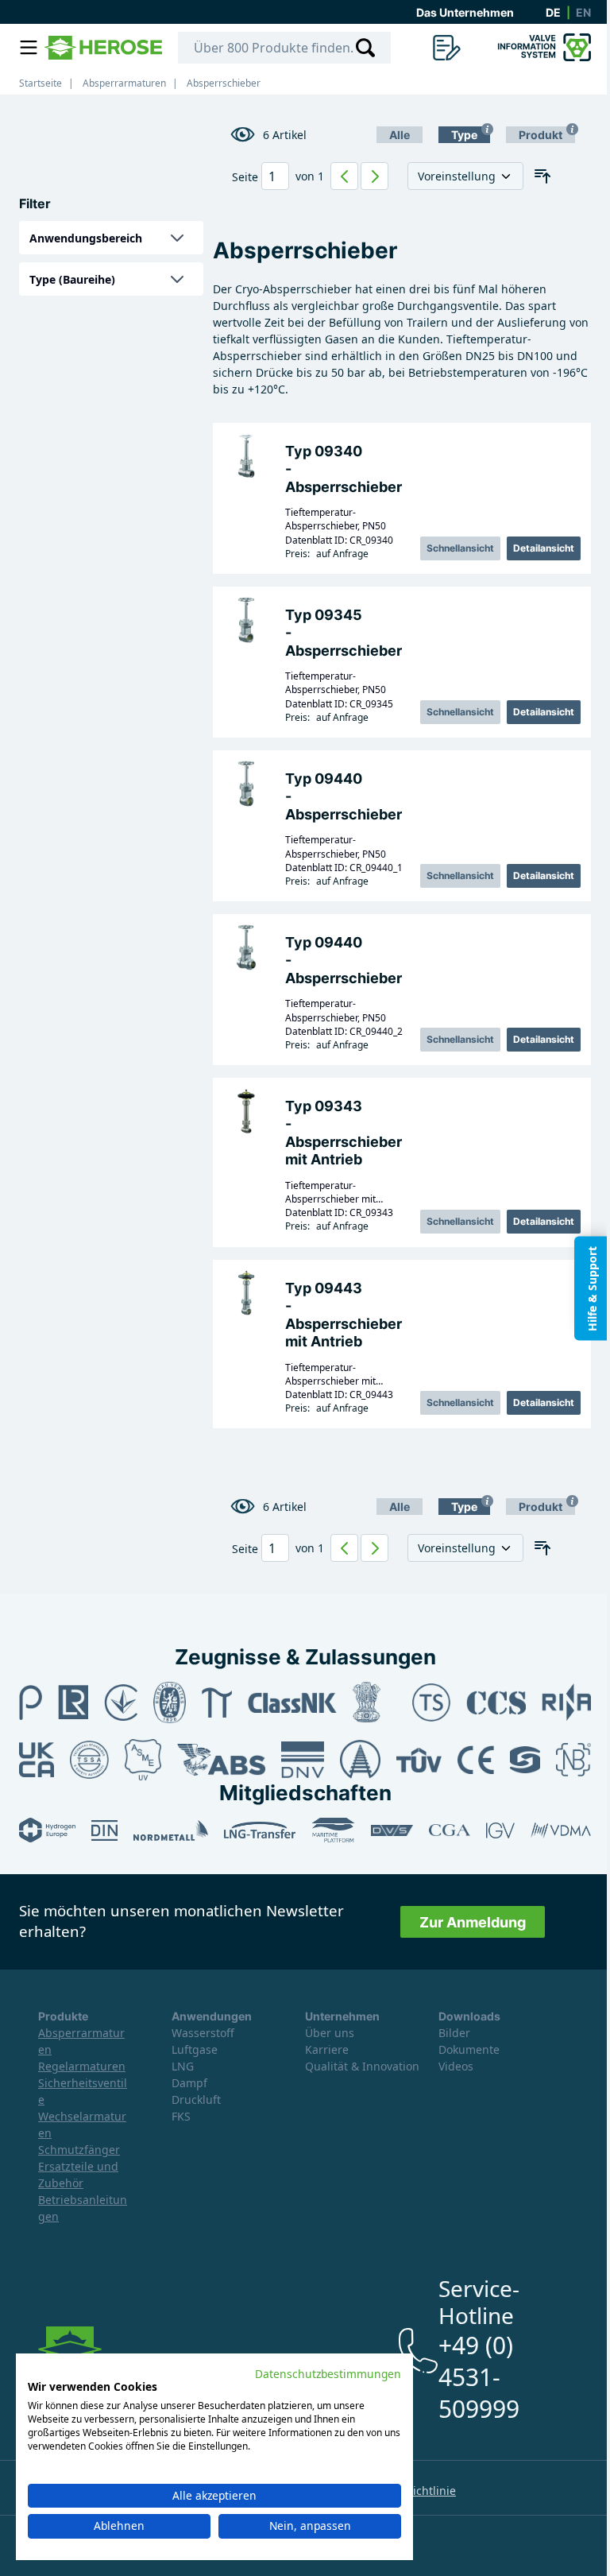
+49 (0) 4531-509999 (479, 2377)
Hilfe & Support (592, 1288)
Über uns (330, 2033)
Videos (456, 2066)
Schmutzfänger (79, 2150)
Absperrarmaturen (124, 83)
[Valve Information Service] (542, 48)
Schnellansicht (460, 548)
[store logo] (103, 48)
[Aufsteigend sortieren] (542, 176)
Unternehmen (342, 2016)
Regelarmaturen (82, 2066)
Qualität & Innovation (362, 2066)
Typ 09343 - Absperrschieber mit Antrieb (344, 1133)
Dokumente (469, 2049)
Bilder (454, 2033)
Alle (400, 135)
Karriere (327, 2049)
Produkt (541, 135)
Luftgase (195, 2049)
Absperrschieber (224, 83)
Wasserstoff (203, 2033)
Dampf (189, 2083)
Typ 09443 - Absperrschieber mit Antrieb (344, 1315)
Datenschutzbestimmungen (328, 2374)
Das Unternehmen (465, 12)
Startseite (41, 83)
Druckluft (196, 2100)
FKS (181, 2116)
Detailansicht (544, 548)
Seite (245, 177)
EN (583, 12)
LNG (183, 2066)
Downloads (469, 2016)
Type (464, 135)
